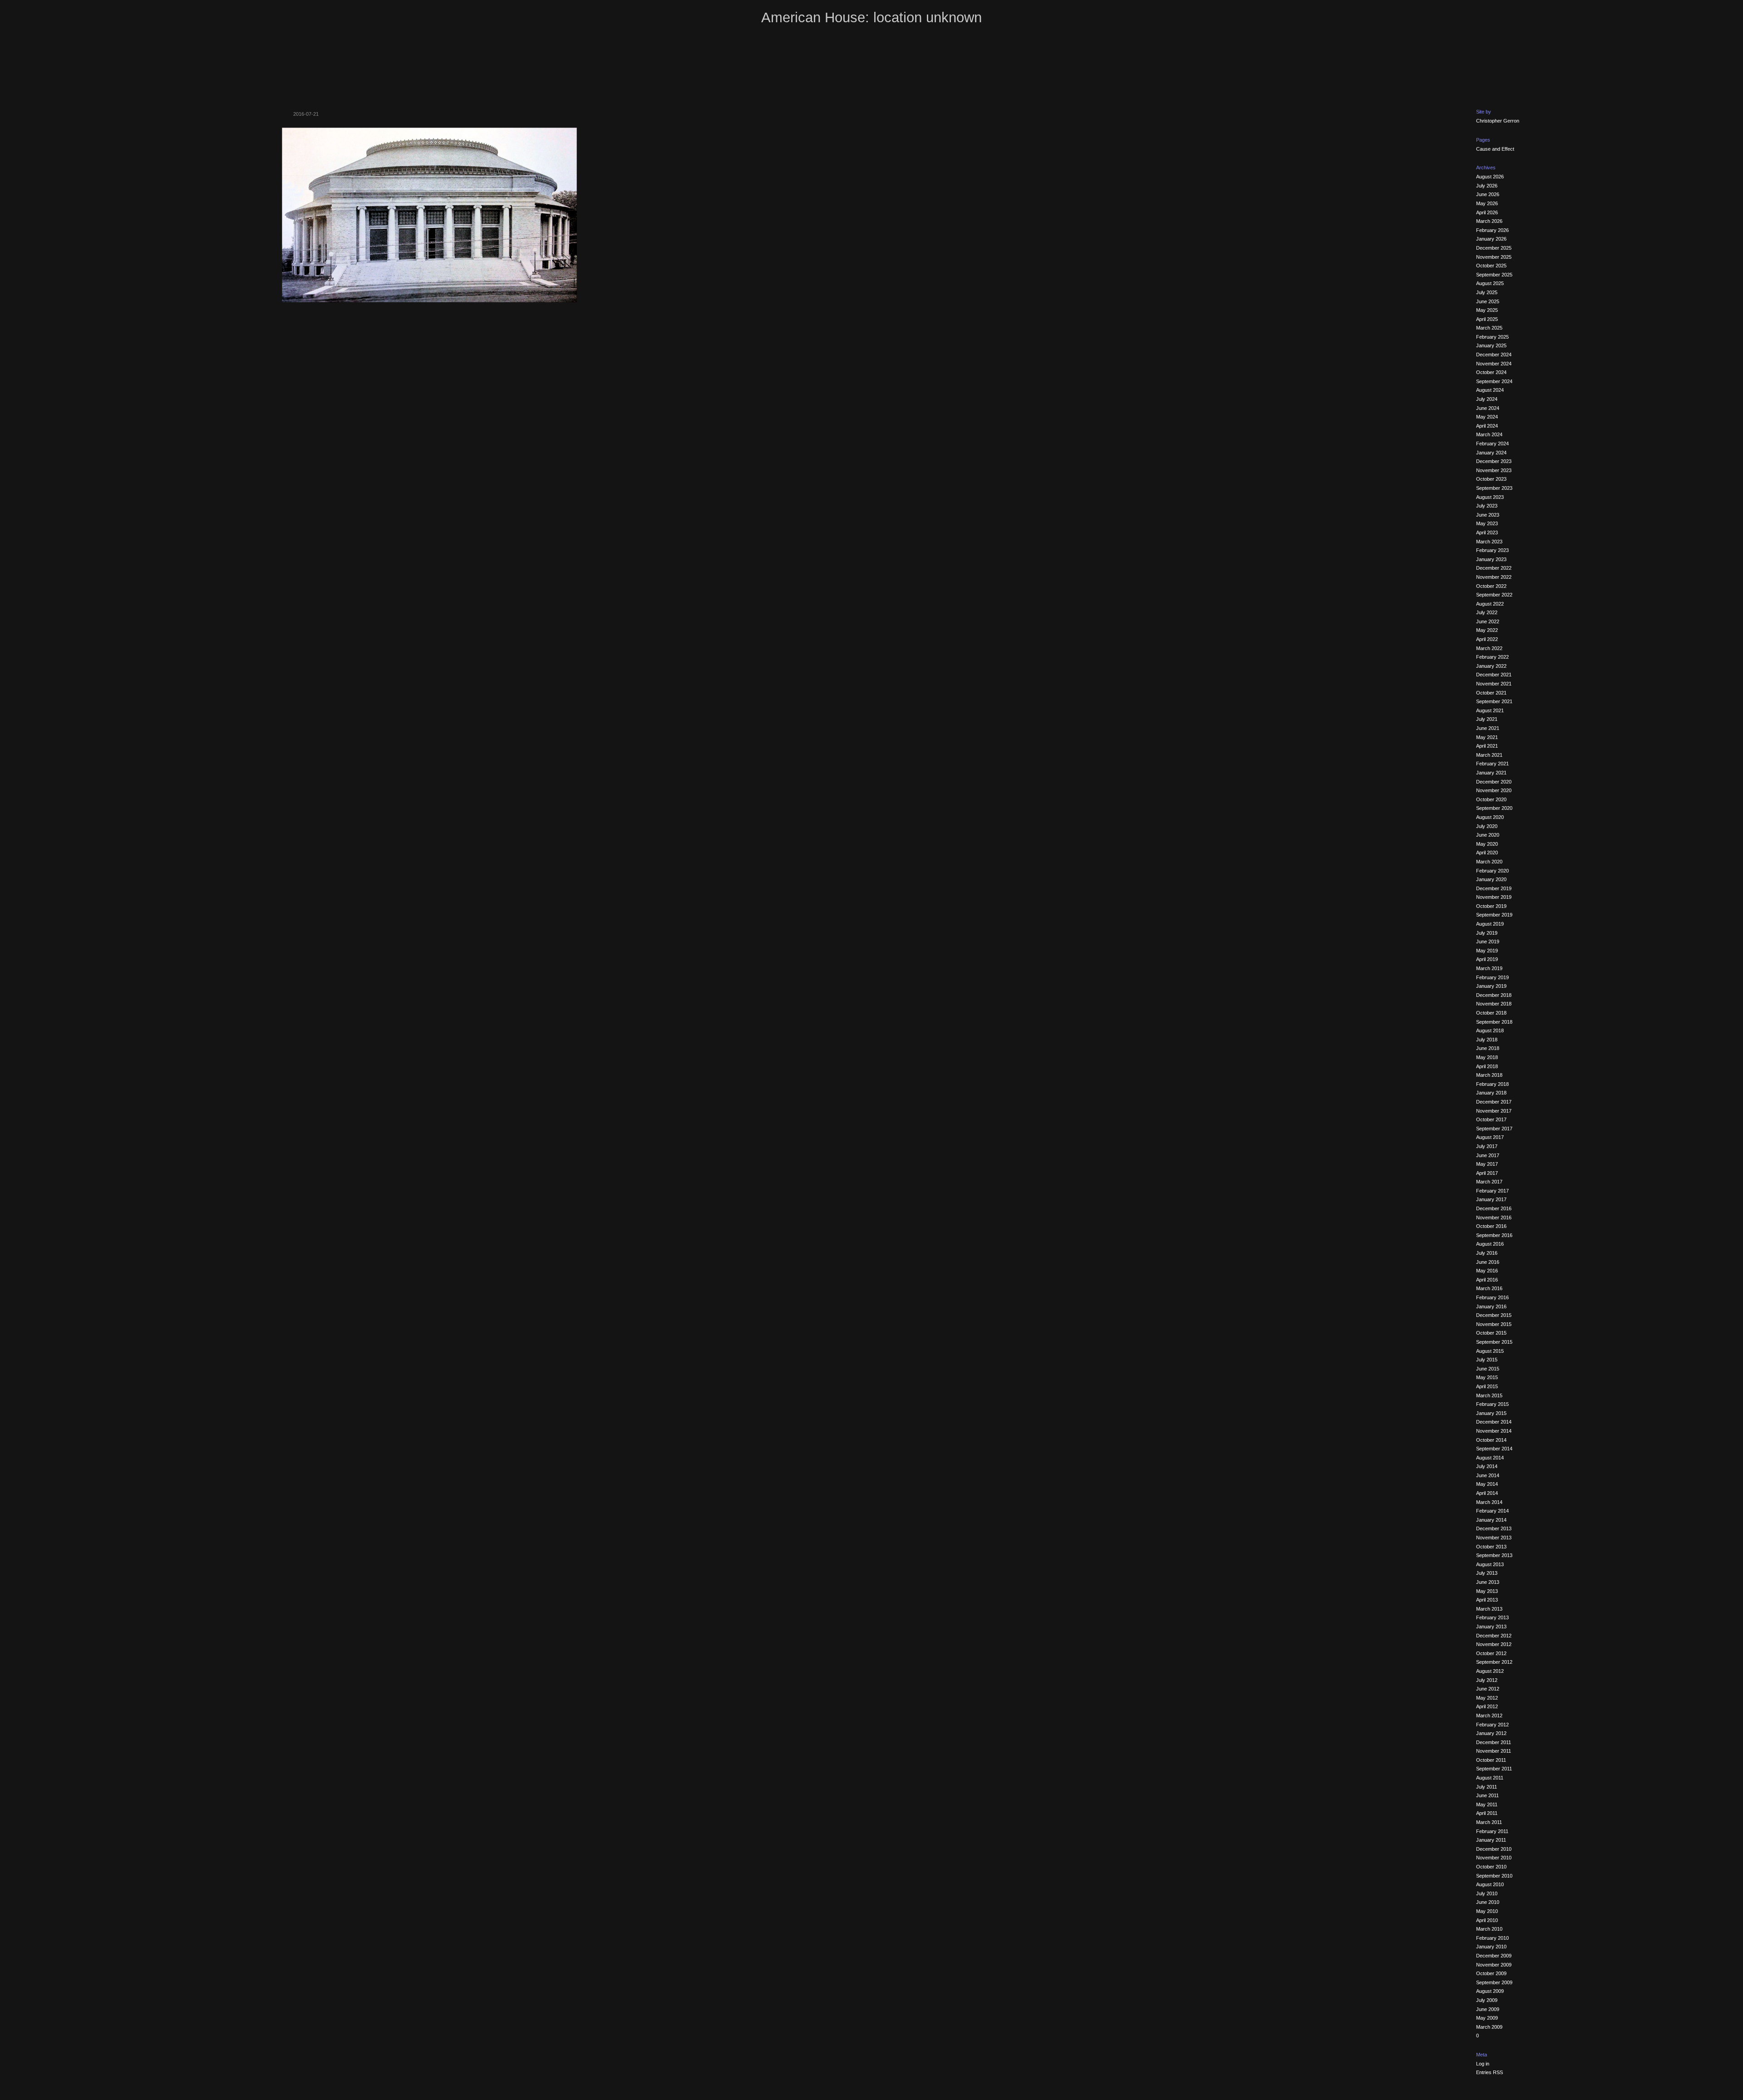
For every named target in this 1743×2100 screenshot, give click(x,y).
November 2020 (1494, 790)
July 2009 (1487, 2000)
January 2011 (1491, 1840)
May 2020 (1487, 844)
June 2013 (1488, 1582)
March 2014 (1489, 1502)
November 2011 (1494, 1751)
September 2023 (1494, 488)
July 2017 (1487, 1146)
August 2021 (1490, 710)
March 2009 (1489, 2027)
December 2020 (1494, 782)
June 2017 (1488, 1155)
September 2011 (1494, 1769)
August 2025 (1490, 283)
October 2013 (1491, 1547)
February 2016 (1492, 1297)
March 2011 (1489, 1822)
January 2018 (1491, 1093)
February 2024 (1492, 444)
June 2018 (1488, 1048)
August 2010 (1490, 1884)
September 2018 (1494, 1022)
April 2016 (1487, 1280)
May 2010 (1487, 1911)
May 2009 (1487, 2018)
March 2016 (1489, 1288)
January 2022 (1491, 666)
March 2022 (1489, 648)
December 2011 (1494, 1742)
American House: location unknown (871, 17)
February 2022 (1492, 657)
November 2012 (1494, 1644)
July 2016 (1487, 1253)
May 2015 (1487, 1377)
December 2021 (1494, 675)
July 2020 (1487, 826)
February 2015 (1492, 1404)
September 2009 (1494, 1982)
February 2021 (1492, 764)
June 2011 (1487, 1795)
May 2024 (1487, 417)
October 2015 (1491, 1333)
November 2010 (1494, 1858)
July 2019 (1487, 933)
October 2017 (1491, 1119)
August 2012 (1490, 1671)
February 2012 (1492, 1725)
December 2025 (1494, 248)
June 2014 (1488, 1475)
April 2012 (1487, 1706)
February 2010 (1492, 1938)
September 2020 (1494, 808)
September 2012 (1494, 1662)
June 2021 (1488, 728)
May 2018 (1487, 1057)
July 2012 (1487, 1680)
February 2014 (1492, 1511)
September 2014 (1494, 1449)
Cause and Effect (1495, 149)
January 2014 (1491, 1520)
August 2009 (1490, 1991)
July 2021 (1487, 719)
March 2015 (1489, 1395)
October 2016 (1491, 1226)
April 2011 (1487, 1813)
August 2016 (1490, 1244)
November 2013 (1494, 1538)
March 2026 (1489, 221)
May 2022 (1487, 630)
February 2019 (1492, 977)
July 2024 (1487, 399)
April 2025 (1487, 319)
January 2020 (1491, 879)
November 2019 (1494, 897)
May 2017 (1487, 1164)
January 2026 (1491, 239)
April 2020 (1487, 853)
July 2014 (1487, 1466)
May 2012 (1487, 1698)
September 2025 (1494, 275)
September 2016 (1494, 1235)
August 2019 (1490, 924)
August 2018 (1490, 1030)
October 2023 (1491, 479)
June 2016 (1488, 1262)
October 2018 (1491, 1013)
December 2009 (1494, 1956)
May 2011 (1487, 1804)
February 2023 (1492, 550)
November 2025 (1494, 257)
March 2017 (1489, 1182)
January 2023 (1491, 559)
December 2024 (1494, 355)
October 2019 (1491, 906)
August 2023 (1490, 497)
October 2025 (1491, 266)
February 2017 (1492, 1191)
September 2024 (1494, 381)
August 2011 (1490, 1778)
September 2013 (1494, 1555)
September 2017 (1494, 1129)
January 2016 (1491, 1306)
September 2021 (1494, 701)
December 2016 (1494, 1208)
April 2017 (1487, 1173)
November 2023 (1494, 470)
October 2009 (1491, 1973)
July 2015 (1487, 1360)
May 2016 (1487, 1271)
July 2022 (1487, 612)
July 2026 (1487, 186)
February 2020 (1492, 871)
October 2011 (1491, 1760)
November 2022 (1494, 577)
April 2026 (1487, 212)
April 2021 (1487, 746)
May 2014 (1487, 1484)
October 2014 (1491, 1440)
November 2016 (1494, 1218)
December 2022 (1494, 568)
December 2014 (1494, 1422)
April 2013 (1487, 1600)
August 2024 (1490, 390)
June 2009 (1488, 2009)
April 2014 (1487, 1493)
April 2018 (1487, 1066)
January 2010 (1491, 1947)
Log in (1483, 2064)
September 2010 (1494, 1876)
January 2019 (1491, 986)
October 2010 (1491, 1867)
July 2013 (1487, 1573)
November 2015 (1494, 1324)
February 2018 (1492, 1084)
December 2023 (1494, 461)
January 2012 (1491, 1733)
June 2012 (1488, 1689)
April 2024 (1487, 426)
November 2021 (1494, 684)
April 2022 (1487, 639)
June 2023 (1488, 515)
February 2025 (1492, 337)
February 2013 (1492, 1617)
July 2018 (1487, 1040)
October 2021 (1491, 693)
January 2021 (1491, 773)
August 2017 (1490, 1137)
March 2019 (1489, 968)
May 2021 (1487, 737)
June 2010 (1488, 1902)
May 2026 (1487, 203)
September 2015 (1494, 1342)
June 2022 (1488, 621)
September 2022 (1494, 595)
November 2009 (1494, 1965)
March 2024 (1489, 434)
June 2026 (1488, 194)
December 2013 (1494, 1528)
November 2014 (1494, 1431)
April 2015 (1487, 1386)
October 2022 (1491, 586)
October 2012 (1491, 1653)
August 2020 (1490, 817)
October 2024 (1491, 372)
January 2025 (1491, 345)
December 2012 (1494, 1636)
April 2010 (1487, 1920)
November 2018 (1494, 1004)
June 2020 (1488, 835)
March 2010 (1489, 1929)
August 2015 (1490, 1351)
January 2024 (1491, 453)
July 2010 (1487, 1893)
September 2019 (1494, 915)
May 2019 (1487, 951)
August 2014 (1490, 1458)
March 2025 (1489, 328)
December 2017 (1494, 1102)
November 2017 (1494, 1111)
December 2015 (1494, 1315)
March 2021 (1489, 755)
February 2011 (1492, 1831)
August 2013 (1490, 1564)
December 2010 (1494, 1849)
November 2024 (1494, 364)
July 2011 (1487, 1787)
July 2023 (1487, 506)
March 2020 (1489, 862)
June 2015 (1488, 1369)
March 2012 (1489, 1715)
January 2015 (1491, 1413)
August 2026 (1490, 177)
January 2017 (1491, 1199)
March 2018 (1489, 1075)
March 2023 (1489, 542)
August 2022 (1490, 604)
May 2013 (1487, 1591)
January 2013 (1491, 1627)
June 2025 (1488, 301)
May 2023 (1487, 523)
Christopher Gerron (1498, 121)
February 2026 (1492, 230)
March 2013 (1489, 1609)
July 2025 (1487, 292)
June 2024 (1488, 408)
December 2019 (1494, 888)
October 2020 (1491, 799)
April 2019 (1487, 959)
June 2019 (1488, 942)
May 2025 (1487, 310)
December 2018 (1494, 995)
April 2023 (1487, 532)
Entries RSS (1489, 2072)
